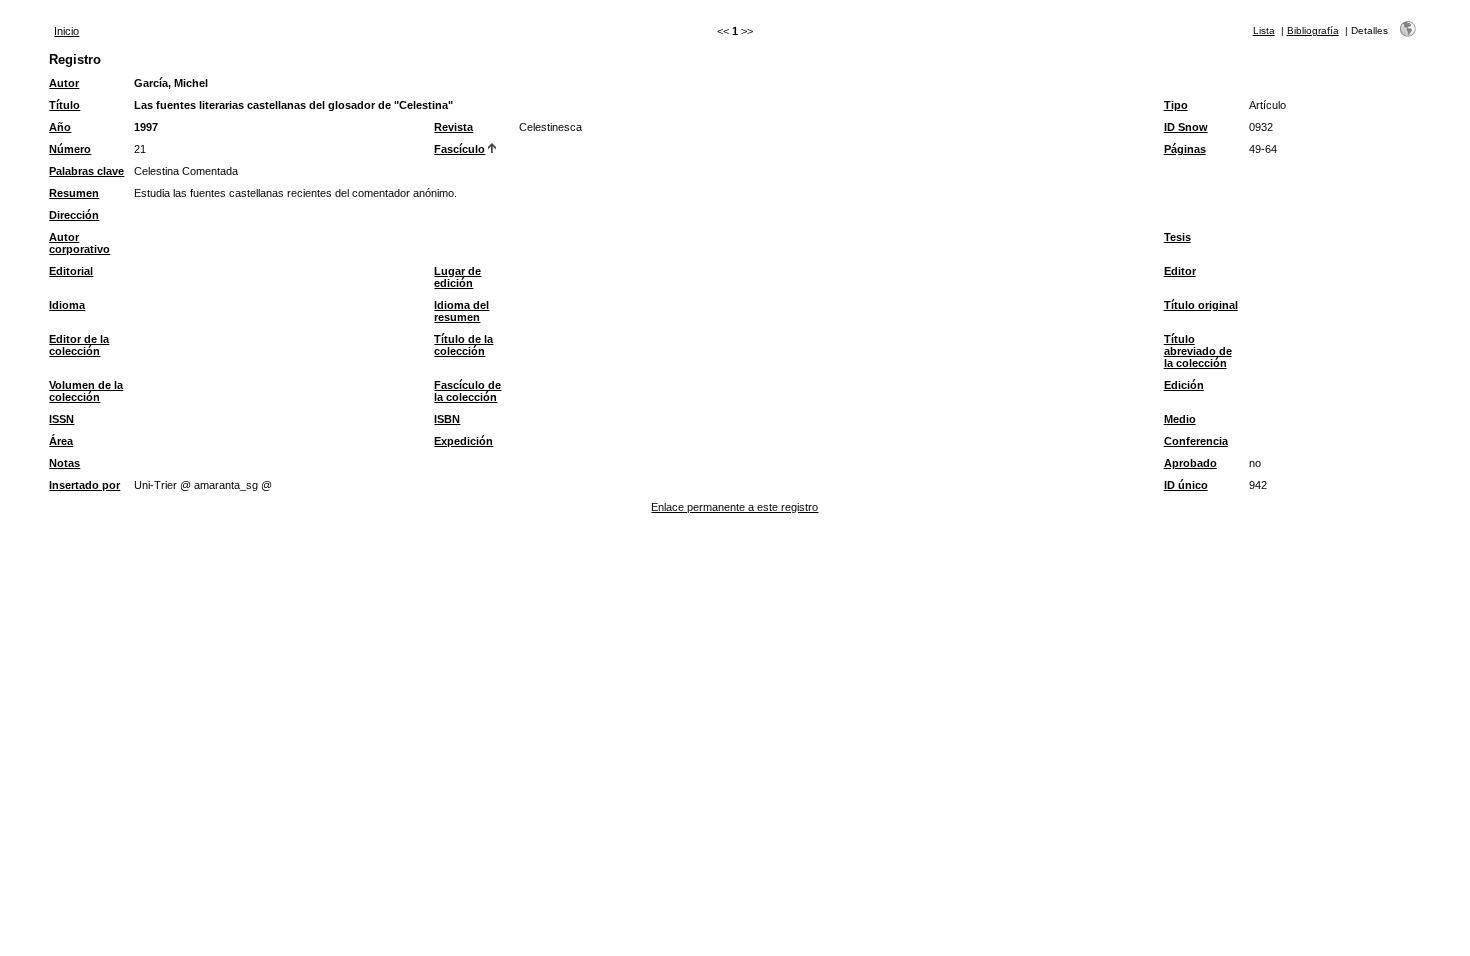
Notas (64, 463)
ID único (1186, 485)
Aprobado (1190, 463)
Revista (453, 127)
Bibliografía (1313, 30)
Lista (1264, 30)
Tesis (1177, 237)
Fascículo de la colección (467, 391)
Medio (1180, 419)
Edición (1184, 385)
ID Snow (1186, 127)
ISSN (61, 419)
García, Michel (171, 83)
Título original (1201, 305)
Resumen (74, 193)
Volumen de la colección (86, 391)
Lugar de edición (457, 277)
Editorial (71, 271)
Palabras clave (86, 171)
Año (60, 127)
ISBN (447, 419)
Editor (1180, 271)
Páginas (1185, 149)
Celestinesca (550, 127)
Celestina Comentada (186, 171)
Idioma (67, 305)
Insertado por (84, 485)
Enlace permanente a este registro (734, 507)
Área (61, 441)
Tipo (1176, 105)
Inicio (66, 31)
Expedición (463, 441)
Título (64, 105)
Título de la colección (463, 345)
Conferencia (1196, 441)
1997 (146, 127)
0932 (1261, 127)
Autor (64, 83)
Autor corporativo (79, 243)
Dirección (74, 215)
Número (70, 149)
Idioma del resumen (461, 311)
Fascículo (459, 149)
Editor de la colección (79, 345)
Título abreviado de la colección (1198, 351)
